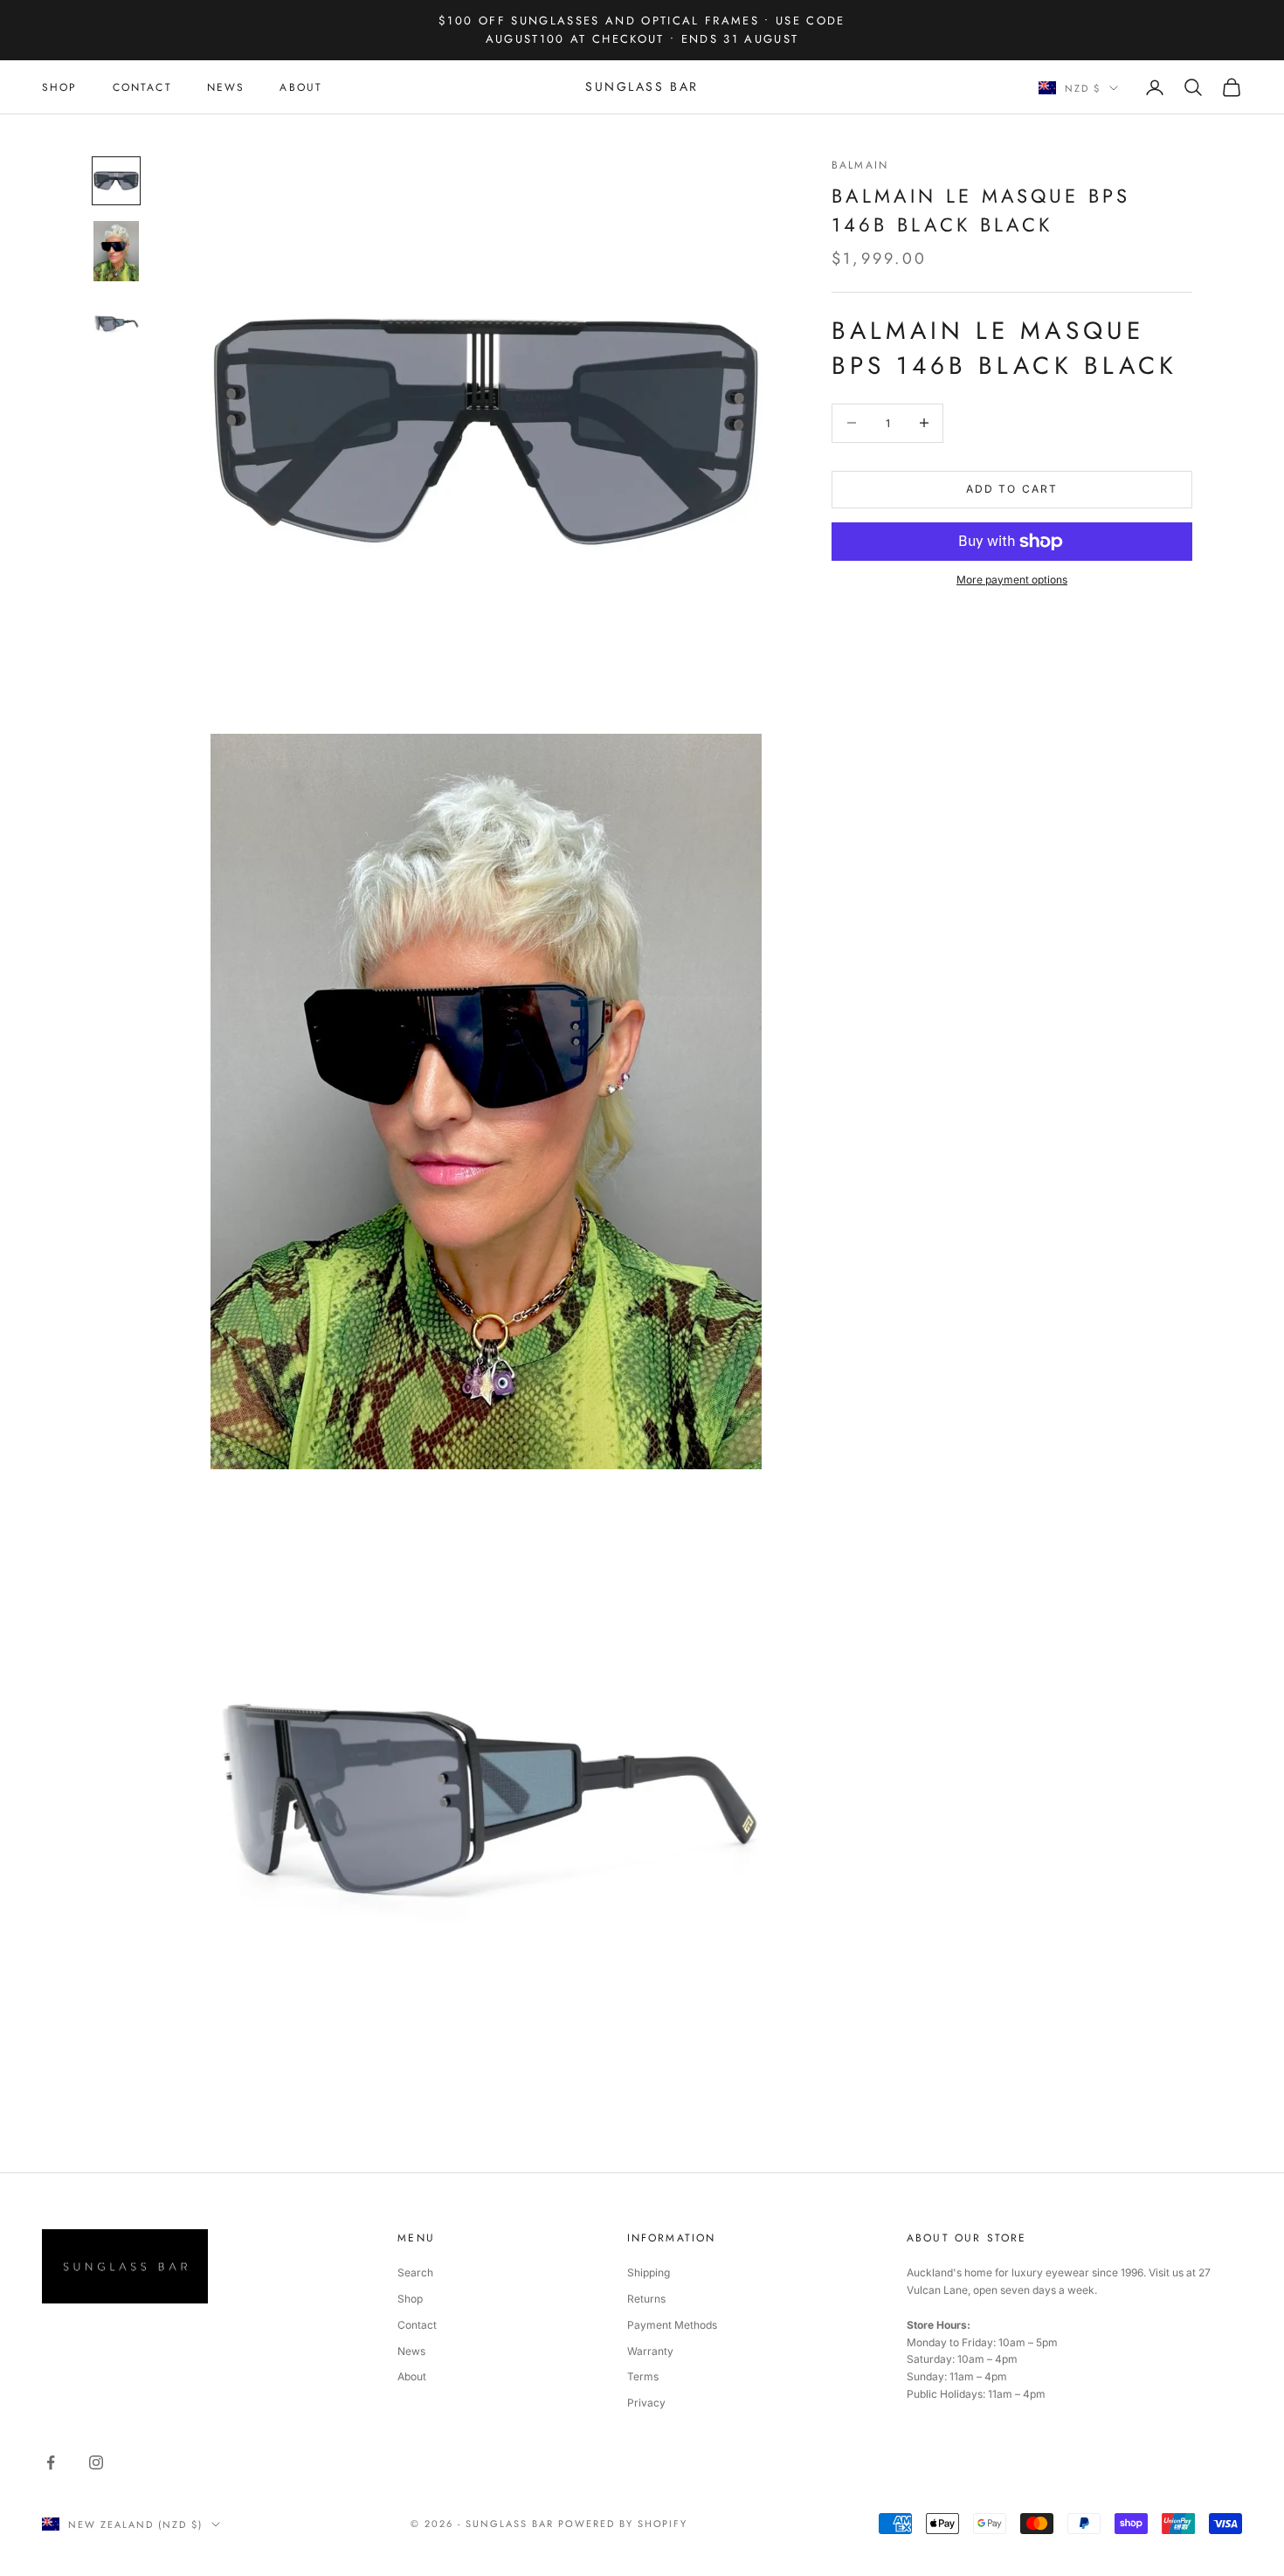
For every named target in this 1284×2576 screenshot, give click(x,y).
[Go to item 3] (116, 321)
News (411, 2351)
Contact (417, 2325)
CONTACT (142, 87)
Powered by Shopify (623, 2524)
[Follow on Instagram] (96, 2462)
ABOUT (301, 87)
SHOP (60, 87)
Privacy (646, 2403)
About (412, 2376)
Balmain (860, 165)
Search (415, 2272)
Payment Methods (672, 2325)
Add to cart (1012, 489)
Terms (643, 2376)
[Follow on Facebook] (51, 2462)
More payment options (1012, 580)
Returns (646, 2299)
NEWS (226, 87)
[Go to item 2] (116, 251)
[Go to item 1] (116, 181)
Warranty (650, 2351)
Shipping (649, 2272)
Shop (410, 2299)
